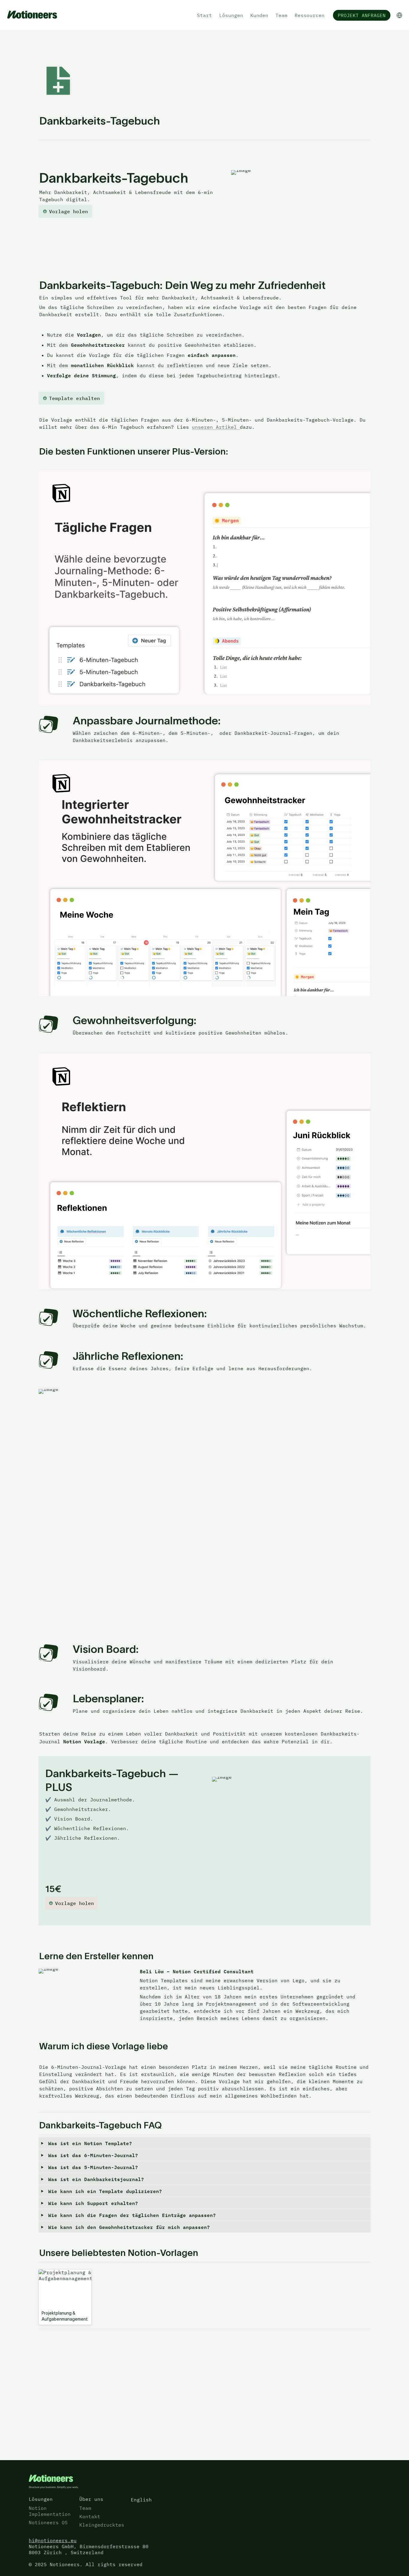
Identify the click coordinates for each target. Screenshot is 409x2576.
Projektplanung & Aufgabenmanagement (65, 2275)
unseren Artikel (216, 427)
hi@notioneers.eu (53, 2540)
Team (281, 15)
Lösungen (231, 15)
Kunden (259, 15)
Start (205, 15)
